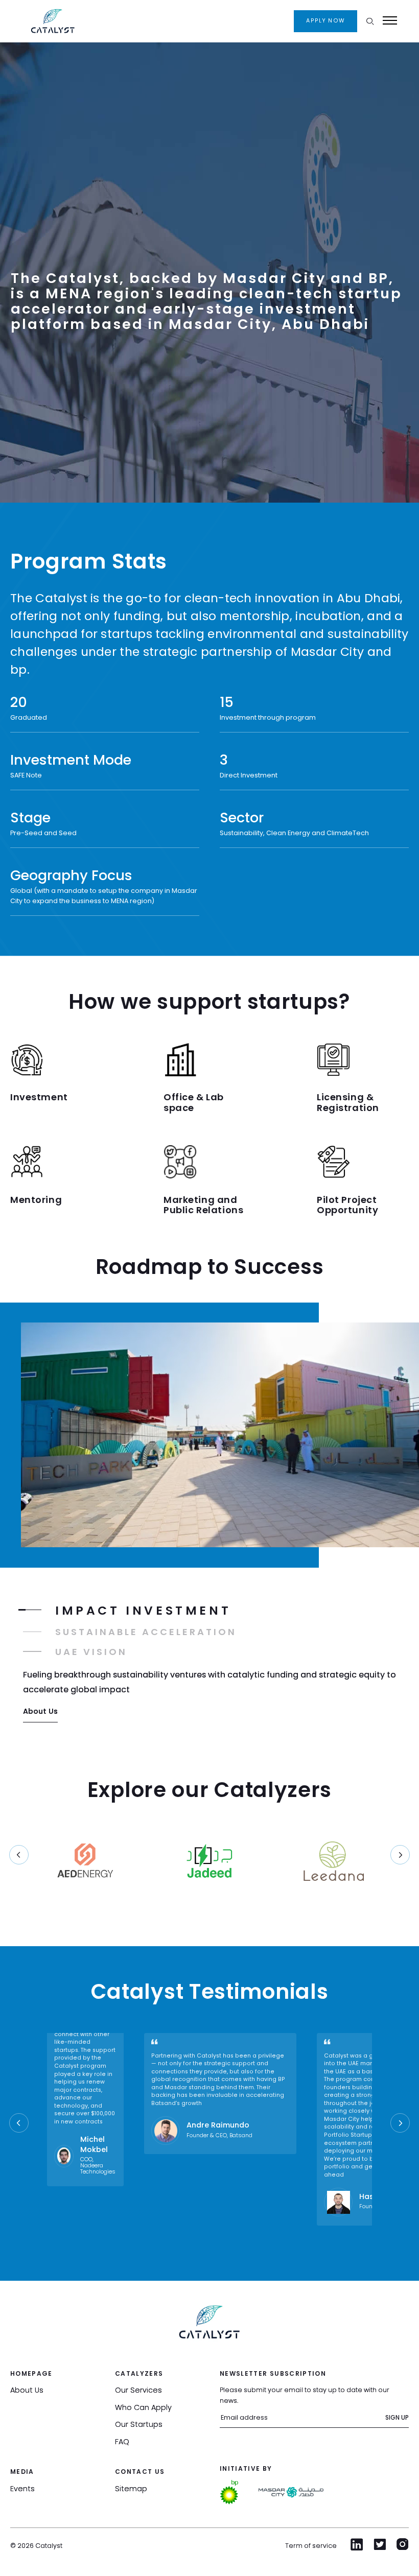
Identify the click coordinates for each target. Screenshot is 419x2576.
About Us (40, 1711)
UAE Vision (91, 1652)
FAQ (122, 2442)
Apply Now (325, 21)
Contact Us (140, 2472)
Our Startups (139, 2424)
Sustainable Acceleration (146, 1632)
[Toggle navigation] (390, 20)
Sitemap (131, 2489)
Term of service (311, 2546)
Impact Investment (143, 1610)
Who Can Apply (143, 2407)
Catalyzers (139, 2373)
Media (22, 2472)
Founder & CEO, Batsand (219, 2136)
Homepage (31, 2373)
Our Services (138, 2390)
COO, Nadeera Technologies (98, 2166)
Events (22, 2489)
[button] (400, 1855)
